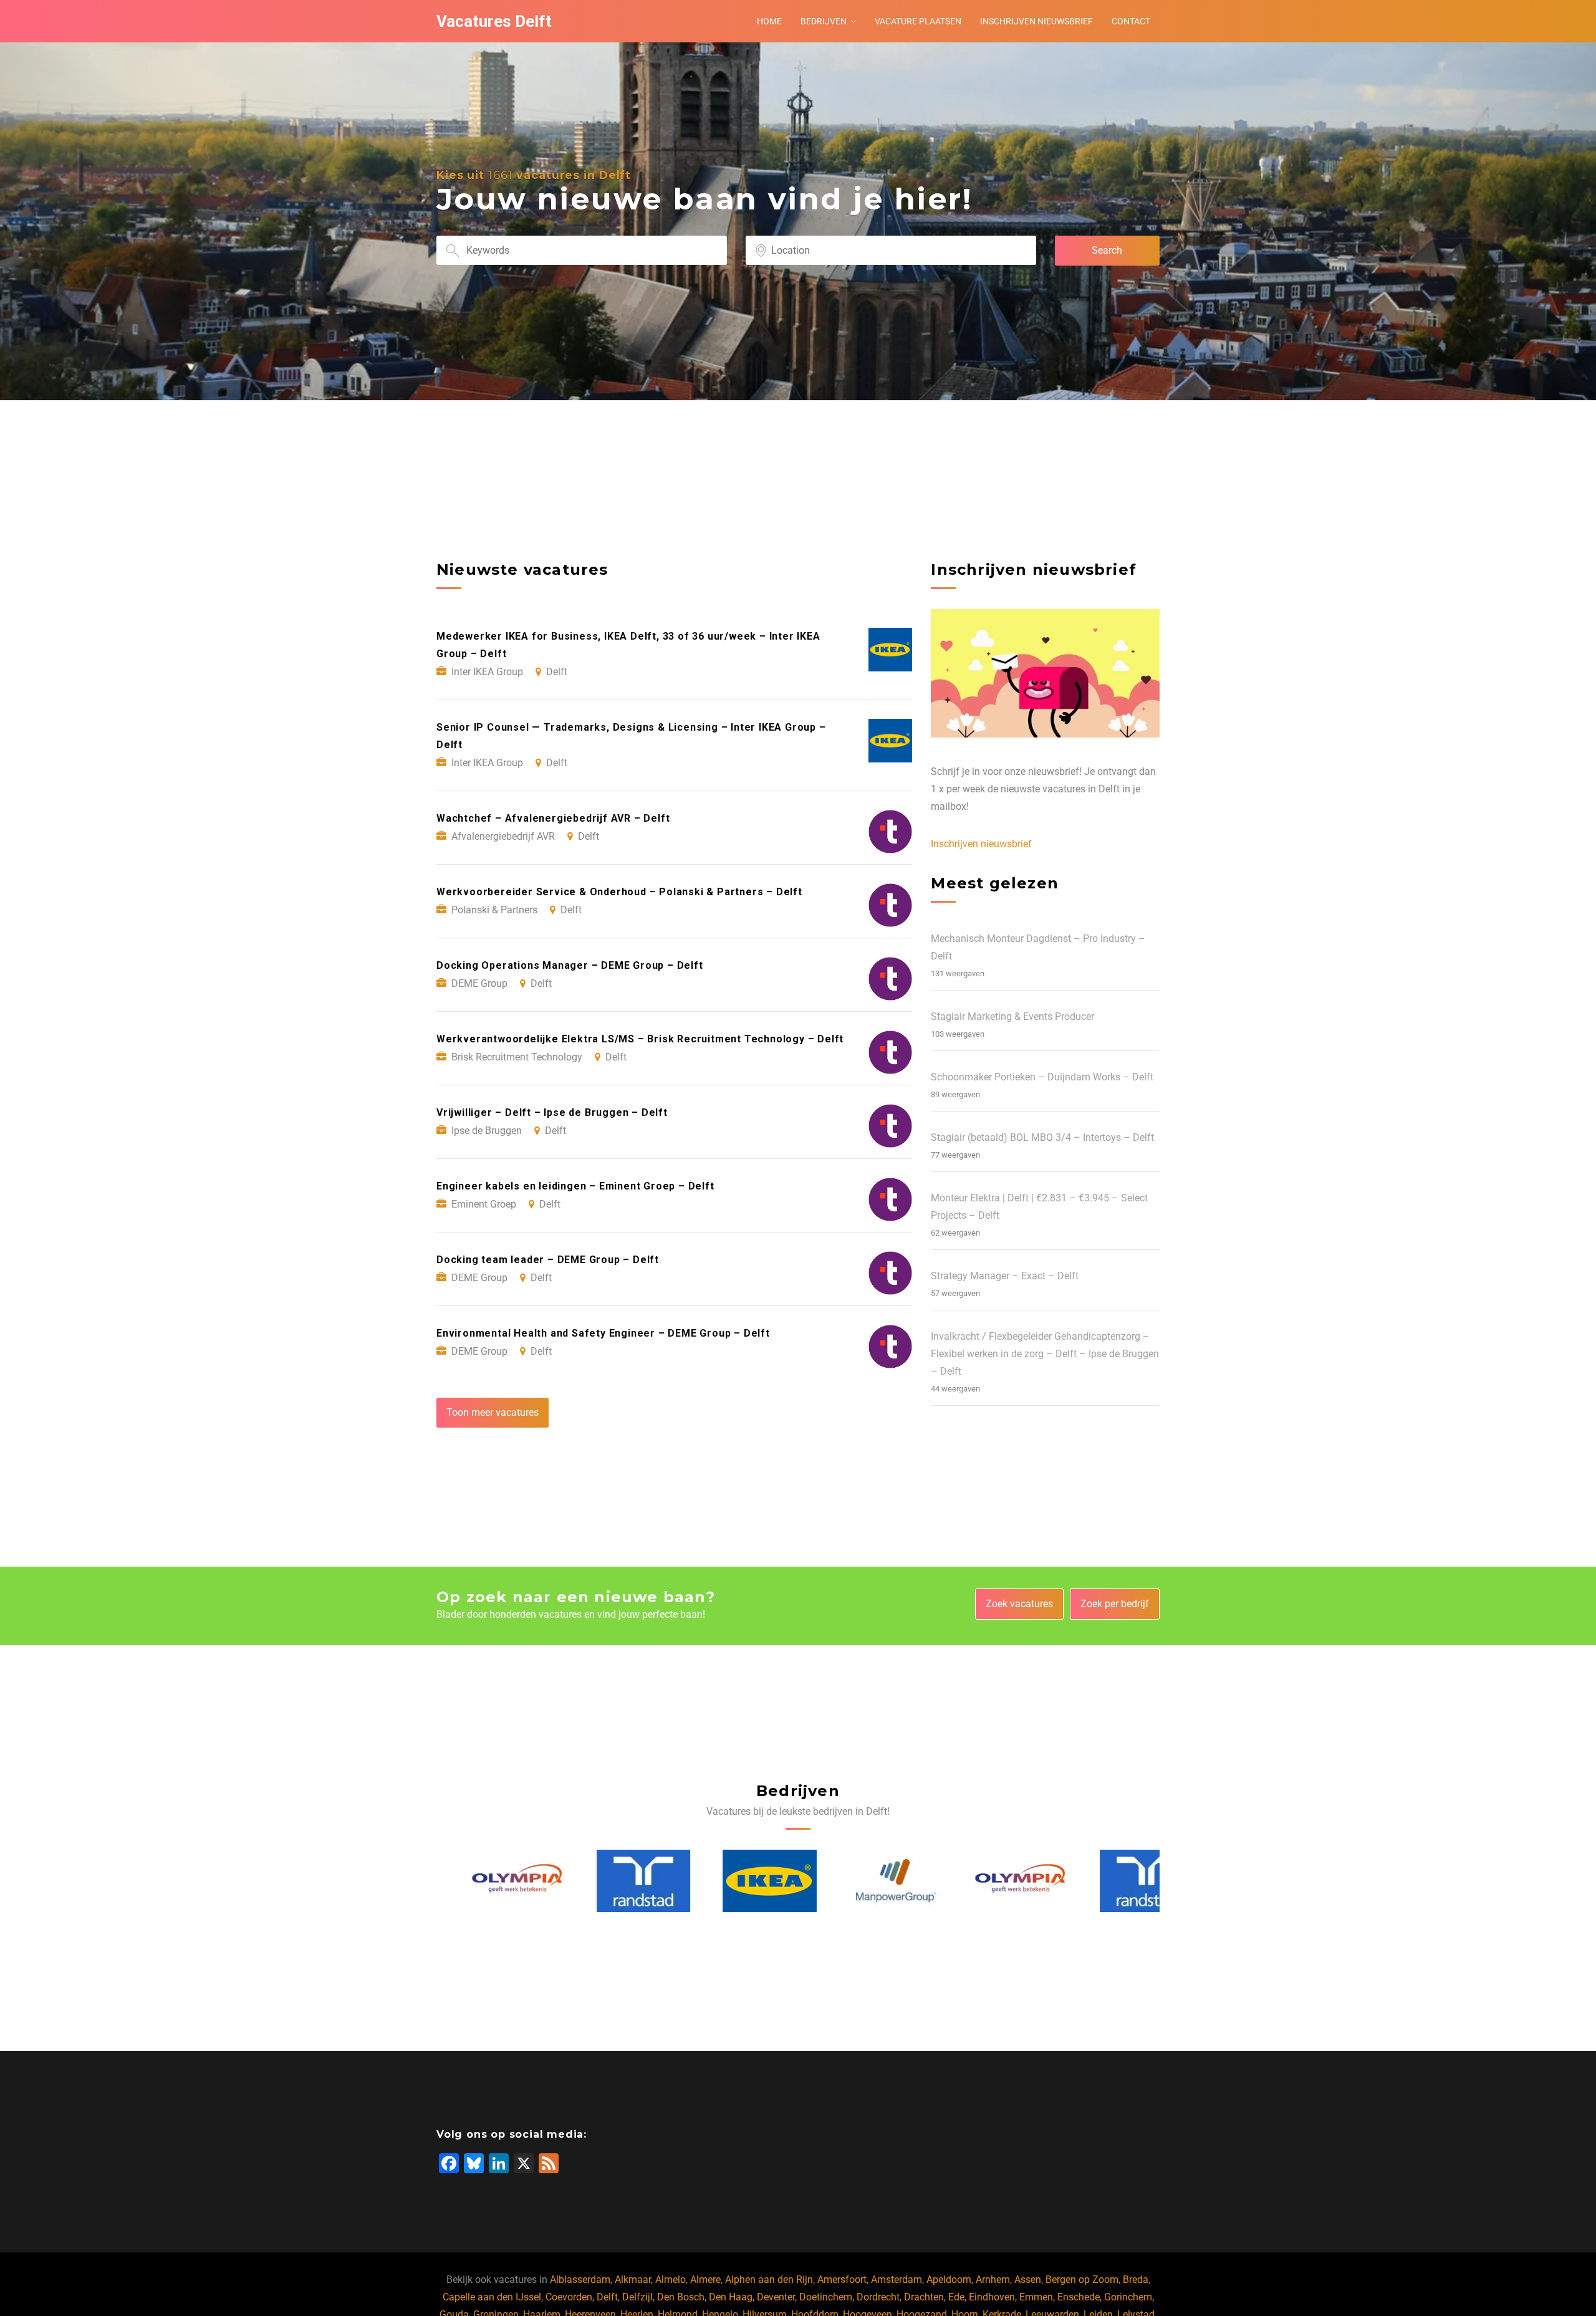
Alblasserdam (580, 2280)
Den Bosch (681, 2297)
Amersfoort (842, 2280)
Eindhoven (992, 2297)
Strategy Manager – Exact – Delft (1005, 1276)
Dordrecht (878, 2297)
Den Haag (731, 2297)
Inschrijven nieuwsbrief (1036, 21)
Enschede (1079, 2297)
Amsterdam (897, 2280)
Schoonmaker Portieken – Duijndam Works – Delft (1042, 1077)
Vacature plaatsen (918, 21)
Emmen (1036, 2297)
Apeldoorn (949, 2280)
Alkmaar (633, 2280)
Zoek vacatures (1019, 1604)
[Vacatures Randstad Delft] (609, 1881)
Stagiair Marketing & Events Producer (1012, 1016)
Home (769, 21)
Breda (1136, 2280)
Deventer (776, 2297)
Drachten (924, 2297)
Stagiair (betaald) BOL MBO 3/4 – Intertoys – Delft (1042, 1137)
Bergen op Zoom (1082, 2280)
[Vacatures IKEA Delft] (736, 1881)
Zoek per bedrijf (1115, 1604)
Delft (607, 2297)
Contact (1131, 21)
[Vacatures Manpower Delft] (861, 1881)
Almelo (671, 2280)
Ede (956, 2297)
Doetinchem (826, 2297)
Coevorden (569, 2297)
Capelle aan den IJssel (492, 2297)
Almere (705, 2280)
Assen (1028, 2280)
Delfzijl (637, 2297)
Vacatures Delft (494, 21)
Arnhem (993, 2280)
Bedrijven (824, 21)
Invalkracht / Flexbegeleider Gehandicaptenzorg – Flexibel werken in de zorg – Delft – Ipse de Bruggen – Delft (1045, 1354)
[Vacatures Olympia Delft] (484, 1881)
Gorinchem (1128, 2297)
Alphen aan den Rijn (769, 2280)
